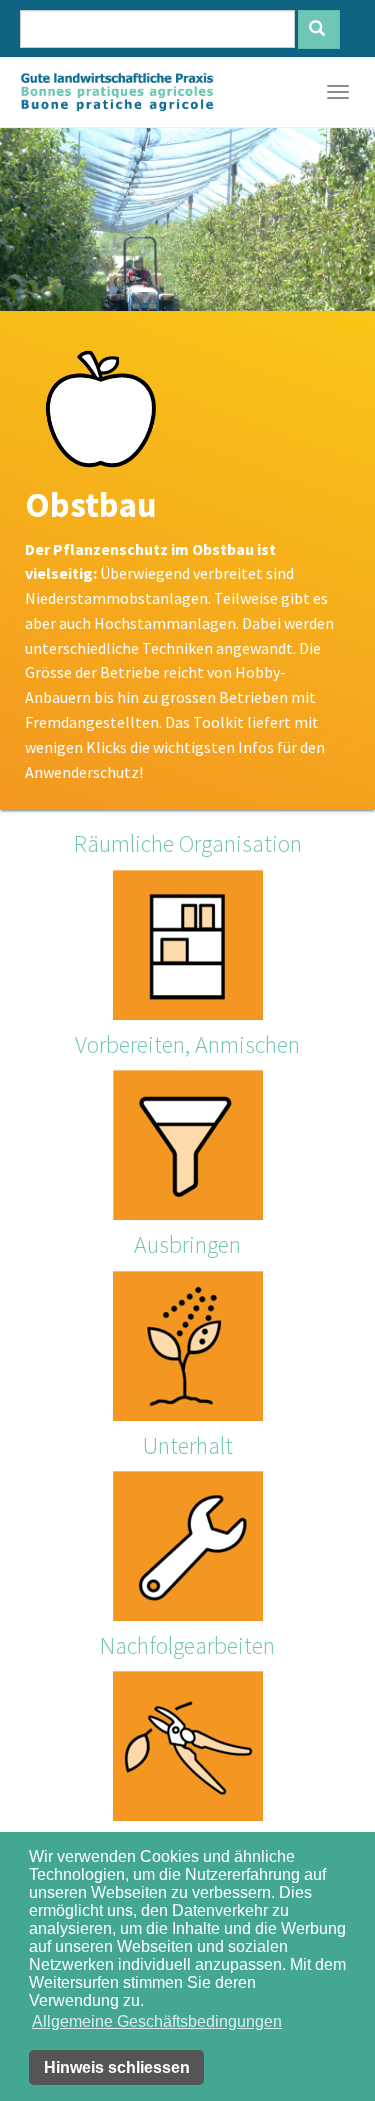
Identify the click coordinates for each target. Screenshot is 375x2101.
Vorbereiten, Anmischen (187, 1044)
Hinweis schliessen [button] (117, 2067)
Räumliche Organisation (188, 843)
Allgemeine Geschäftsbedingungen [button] (157, 2021)
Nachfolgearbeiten (187, 1645)
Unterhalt (188, 1445)
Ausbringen (187, 1244)
